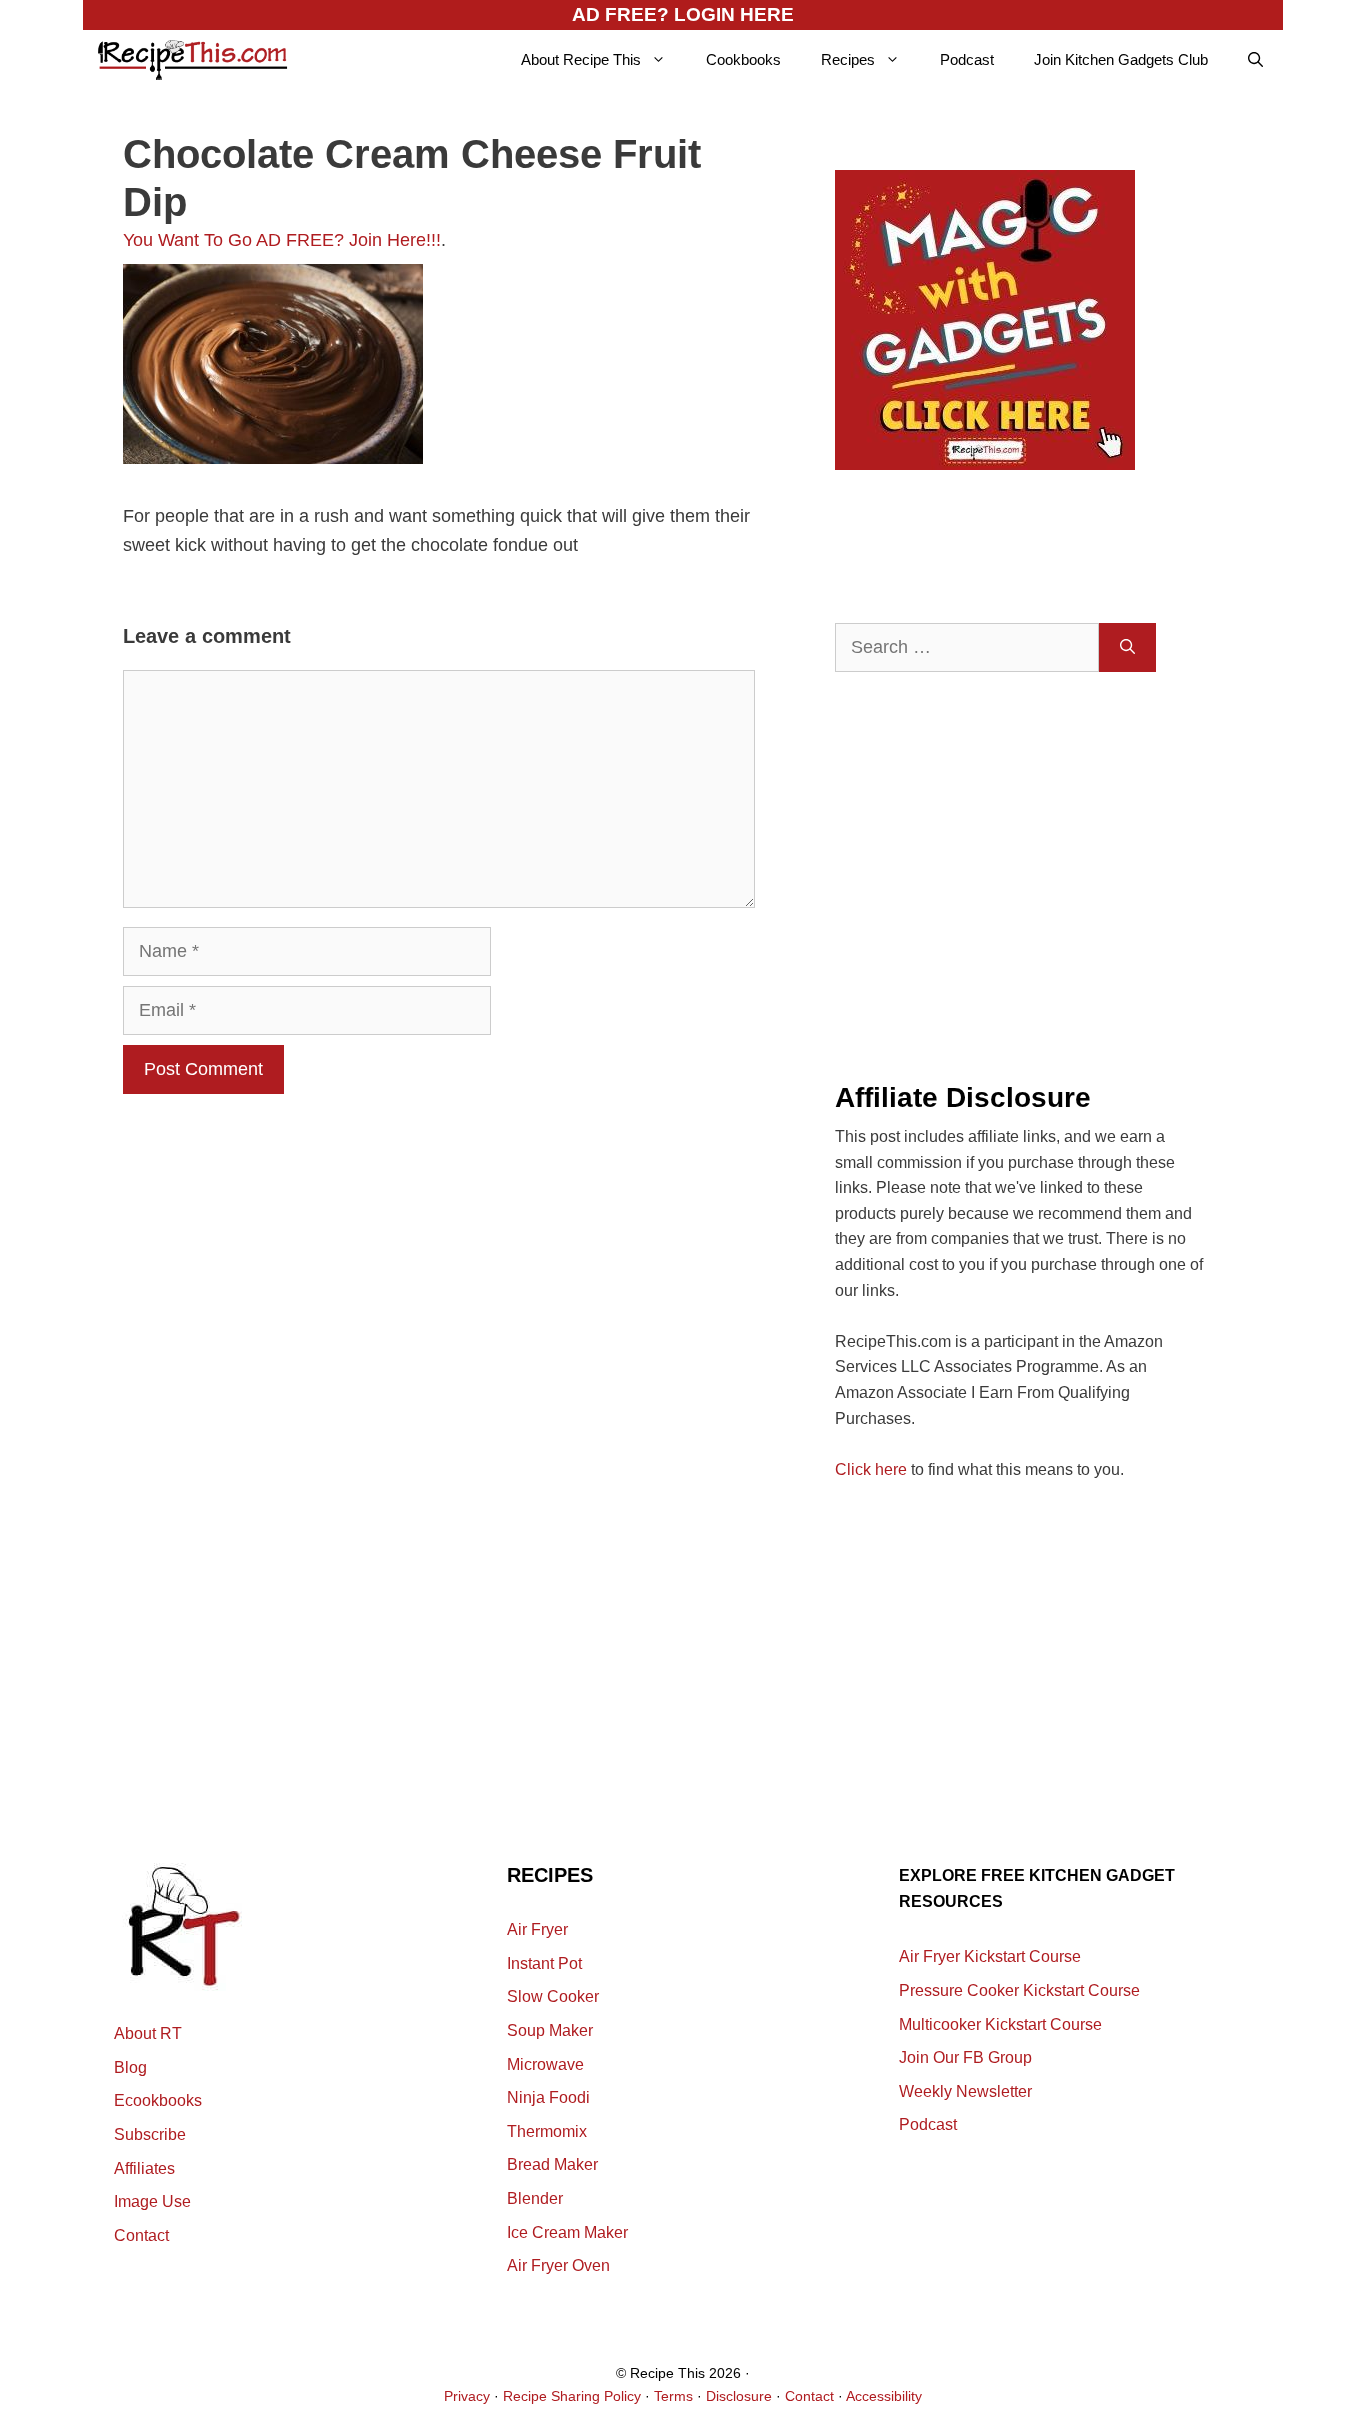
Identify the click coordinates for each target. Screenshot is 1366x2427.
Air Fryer (537, 1929)
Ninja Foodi (548, 2097)
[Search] (1127, 647)
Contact (141, 2235)
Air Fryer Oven (558, 2265)
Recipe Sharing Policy (572, 2396)
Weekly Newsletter (965, 2091)
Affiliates (144, 2168)
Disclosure (739, 2396)
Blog (130, 2067)
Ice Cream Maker (567, 2232)
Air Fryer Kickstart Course (990, 1956)
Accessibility (884, 2396)
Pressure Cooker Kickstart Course (1019, 1990)
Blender (535, 2198)
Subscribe (150, 2134)
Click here (871, 1469)
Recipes (848, 59)
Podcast (967, 59)
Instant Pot (544, 1963)
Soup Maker (550, 2030)
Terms (673, 2396)
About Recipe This (581, 59)
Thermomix (547, 2131)
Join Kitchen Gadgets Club (1121, 59)
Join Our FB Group (965, 2057)
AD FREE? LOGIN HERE (683, 14)
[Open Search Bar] (1255, 60)
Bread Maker (552, 2164)
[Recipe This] (192, 60)
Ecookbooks (158, 2100)
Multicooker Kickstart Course (1000, 2024)
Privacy (467, 2396)
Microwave (545, 2064)
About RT (148, 2033)
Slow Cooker (553, 1996)
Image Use (152, 2201)
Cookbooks (743, 59)
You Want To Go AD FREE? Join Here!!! (282, 240)
